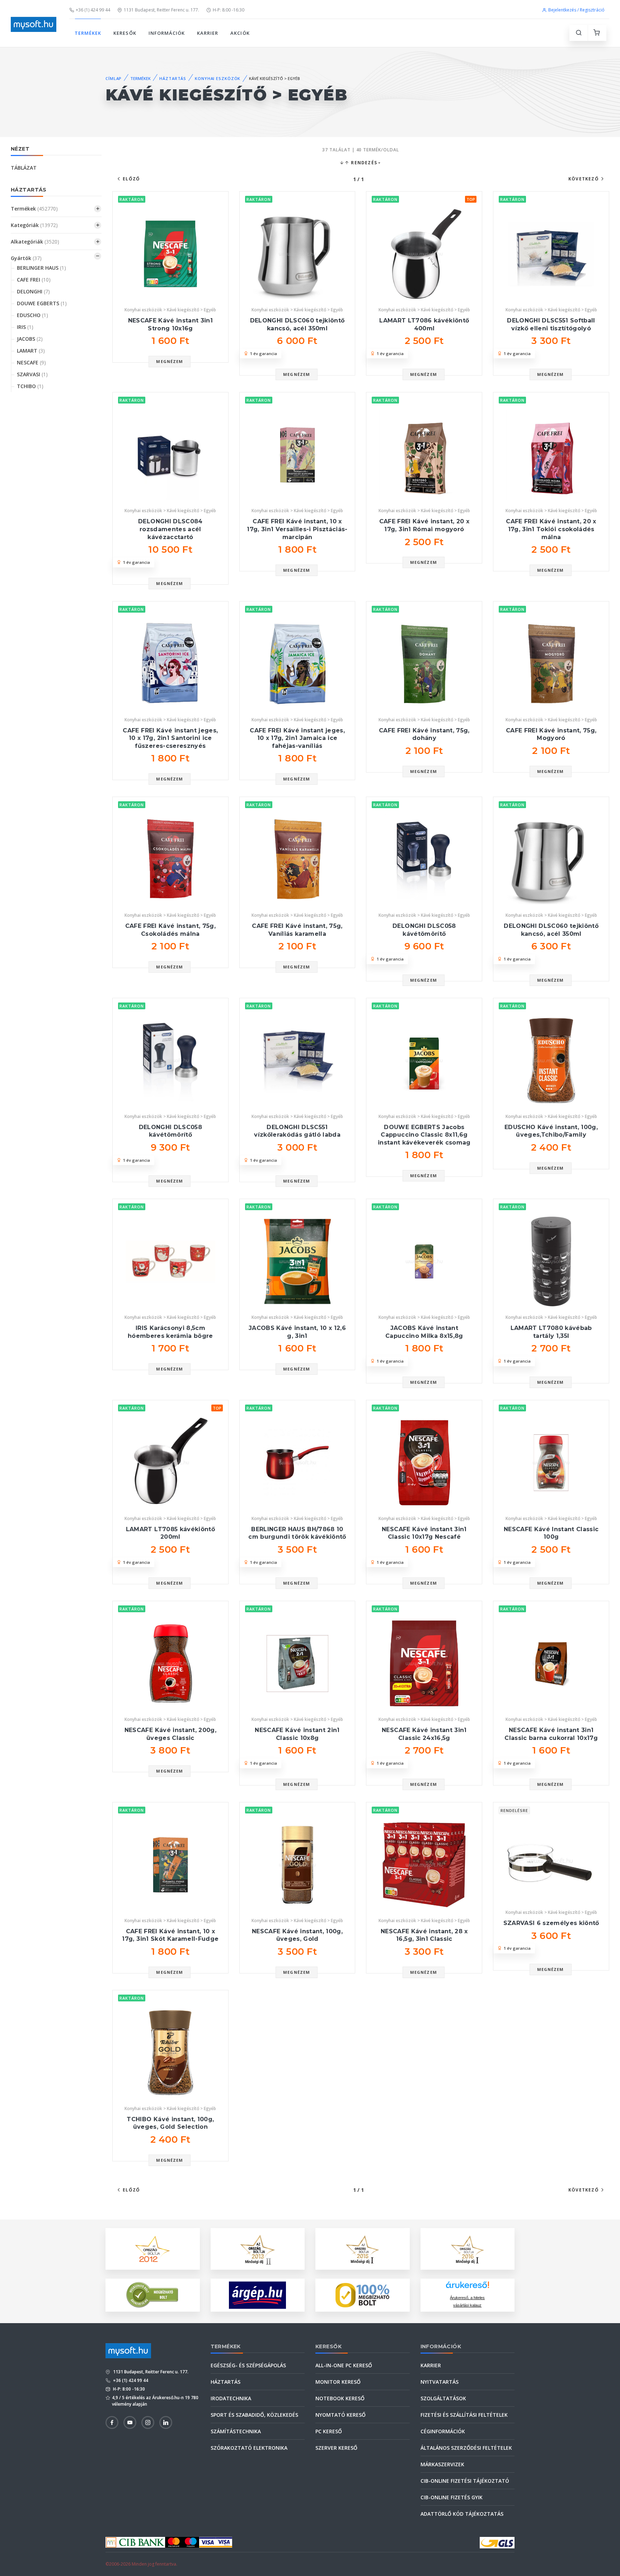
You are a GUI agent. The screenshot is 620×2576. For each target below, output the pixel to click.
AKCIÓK (240, 33)
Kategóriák (34, 225)
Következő (584, 179)
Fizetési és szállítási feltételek (464, 2415)
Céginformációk (443, 2431)
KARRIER (208, 33)
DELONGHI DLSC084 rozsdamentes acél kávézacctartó (170, 529)
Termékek (34, 209)
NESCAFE (31, 362)
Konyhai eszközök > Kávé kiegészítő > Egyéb (170, 310)
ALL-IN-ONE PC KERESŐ (344, 2365)
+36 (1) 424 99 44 (93, 10)
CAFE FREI (34, 280)
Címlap (114, 78)
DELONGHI (33, 291)
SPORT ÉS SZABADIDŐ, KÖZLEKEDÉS (254, 2415)
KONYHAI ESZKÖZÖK (218, 78)
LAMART (31, 351)
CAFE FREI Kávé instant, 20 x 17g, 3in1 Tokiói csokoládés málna (551, 529)
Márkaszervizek (442, 2464)
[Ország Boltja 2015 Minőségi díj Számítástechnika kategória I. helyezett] (362, 2248)
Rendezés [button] (363, 163)
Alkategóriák (35, 242)
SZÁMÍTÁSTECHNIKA (236, 2431)
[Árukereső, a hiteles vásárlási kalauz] (152, 2294)
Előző (131, 179)
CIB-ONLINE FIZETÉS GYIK (452, 2497)
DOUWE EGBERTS (42, 303)
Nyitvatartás (440, 2382)
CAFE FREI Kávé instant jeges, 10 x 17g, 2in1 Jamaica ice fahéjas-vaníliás (297, 738)
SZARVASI (32, 374)
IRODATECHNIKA (231, 2398)
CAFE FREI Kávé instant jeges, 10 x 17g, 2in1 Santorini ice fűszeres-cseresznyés (170, 738)
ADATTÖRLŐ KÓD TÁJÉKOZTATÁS (462, 2514)
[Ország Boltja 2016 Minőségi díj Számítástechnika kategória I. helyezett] (468, 2248)
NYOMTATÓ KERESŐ (340, 2415)
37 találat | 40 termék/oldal (361, 150)
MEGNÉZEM (170, 361)
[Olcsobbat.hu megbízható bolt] (362, 2295)
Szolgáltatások (443, 2398)
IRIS (25, 327)
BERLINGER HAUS (41, 268)
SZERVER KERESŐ (336, 2448)
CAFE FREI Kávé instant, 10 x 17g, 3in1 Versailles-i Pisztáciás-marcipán (297, 529)
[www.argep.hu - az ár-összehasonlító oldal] (257, 2295)
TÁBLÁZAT (24, 168)
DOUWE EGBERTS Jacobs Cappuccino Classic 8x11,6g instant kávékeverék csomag (424, 1135)
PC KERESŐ (329, 2431)
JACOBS (30, 339)
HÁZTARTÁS (173, 78)
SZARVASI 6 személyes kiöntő (551, 1923)
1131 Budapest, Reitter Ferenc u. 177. (161, 10)
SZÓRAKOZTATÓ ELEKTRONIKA (249, 2448)
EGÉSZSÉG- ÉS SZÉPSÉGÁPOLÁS (248, 2365)
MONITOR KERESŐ (338, 2382)
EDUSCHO (32, 315)
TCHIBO (30, 386)
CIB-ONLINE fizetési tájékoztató (465, 2481)
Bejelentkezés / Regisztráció (576, 10)
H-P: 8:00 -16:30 (229, 10)
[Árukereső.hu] (468, 2287)
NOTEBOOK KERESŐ (340, 2398)
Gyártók (26, 258)
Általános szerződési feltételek (466, 2448)
